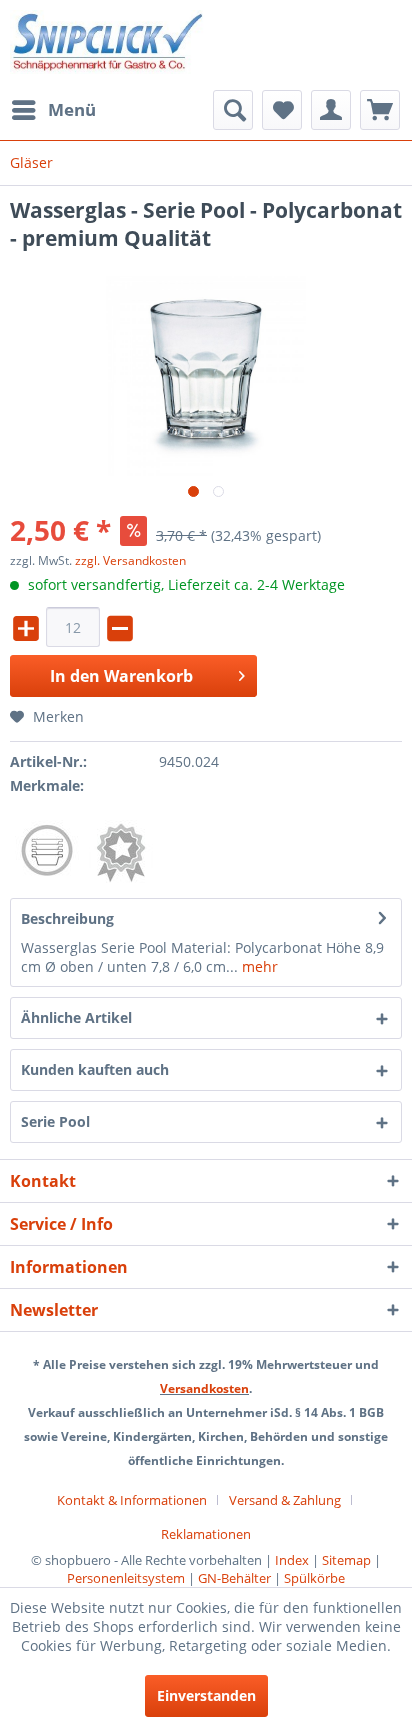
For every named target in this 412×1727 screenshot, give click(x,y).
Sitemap (346, 1560)
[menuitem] (53, 110)
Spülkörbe (314, 1578)
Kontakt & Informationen (132, 1500)
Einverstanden (206, 1695)
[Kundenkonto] (331, 110)
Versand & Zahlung (285, 1500)
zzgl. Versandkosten (130, 560)
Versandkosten (204, 1388)
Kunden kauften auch (95, 1069)
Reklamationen (206, 1534)
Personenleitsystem (126, 1578)
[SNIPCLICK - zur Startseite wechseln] (108, 45)
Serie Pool (55, 1121)
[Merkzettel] (282, 110)
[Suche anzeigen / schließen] (233, 110)
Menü (72, 109)
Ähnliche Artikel (76, 1017)
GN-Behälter (234, 1578)
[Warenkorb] (380, 110)
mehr (258, 966)
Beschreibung (67, 918)
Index (292, 1560)
